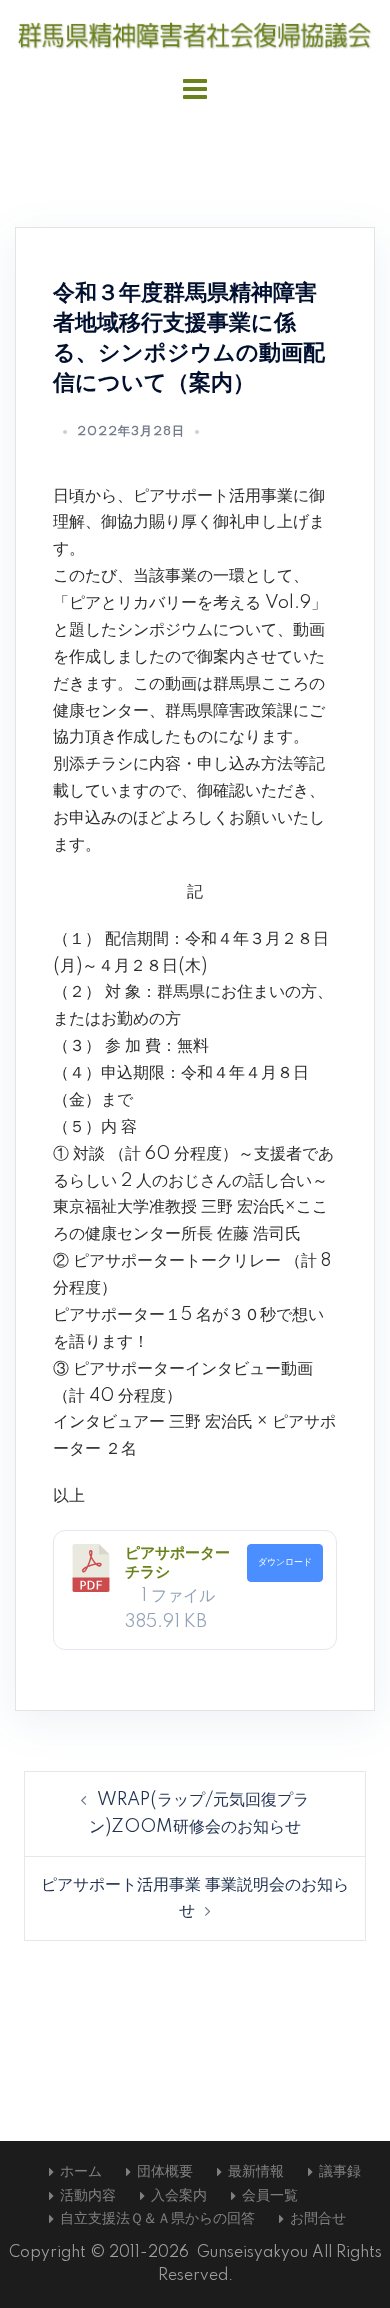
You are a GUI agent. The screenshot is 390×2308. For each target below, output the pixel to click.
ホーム (81, 2172)
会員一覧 (270, 2196)
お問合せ (318, 2219)
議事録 (340, 2172)
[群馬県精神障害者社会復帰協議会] (195, 35)
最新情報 (256, 2172)
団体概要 (165, 2172)
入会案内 (179, 2196)
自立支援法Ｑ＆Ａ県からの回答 (157, 2219)
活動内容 (88, 2196)
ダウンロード (285, 1562)
